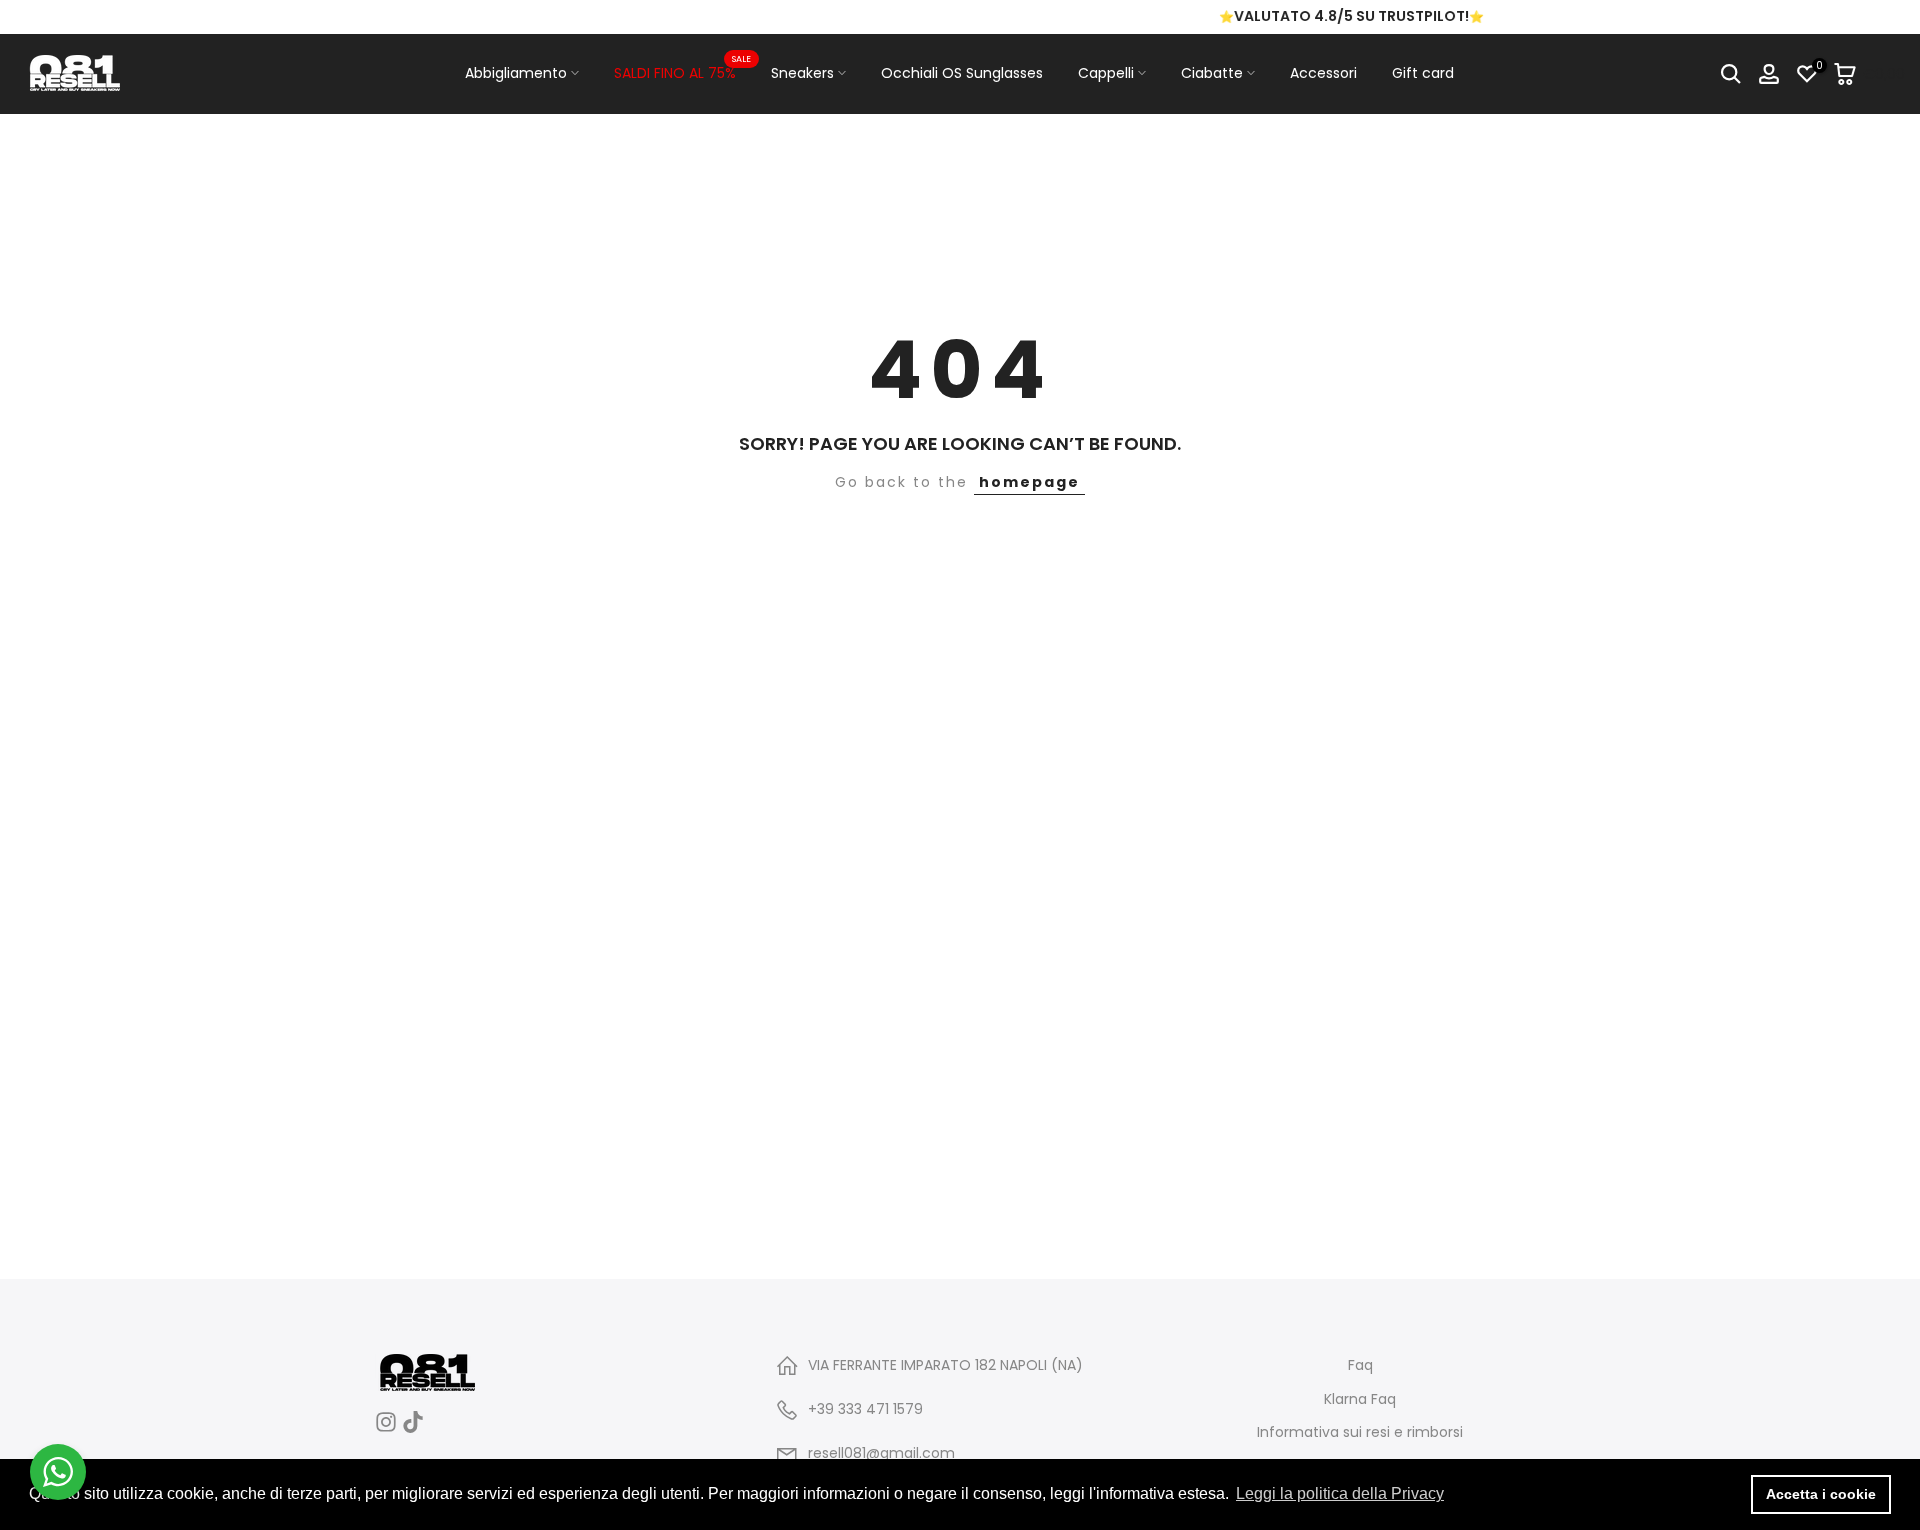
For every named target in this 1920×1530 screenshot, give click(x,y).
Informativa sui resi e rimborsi (1360, 1432)
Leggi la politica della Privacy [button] (1340, 1493)
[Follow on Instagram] (386, 1428)
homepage (1029, 482)
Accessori (1323, 73)
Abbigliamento (516, 73)
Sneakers (802, 73)
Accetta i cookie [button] (1821, 1494)
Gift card (1423, 73)
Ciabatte (1212, 73)
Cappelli (1106, 73)
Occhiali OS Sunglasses (962, 73)
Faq (1360, 1365)
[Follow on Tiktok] (413, 1428)
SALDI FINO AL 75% (682, 72)
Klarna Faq (1360, 1399)
